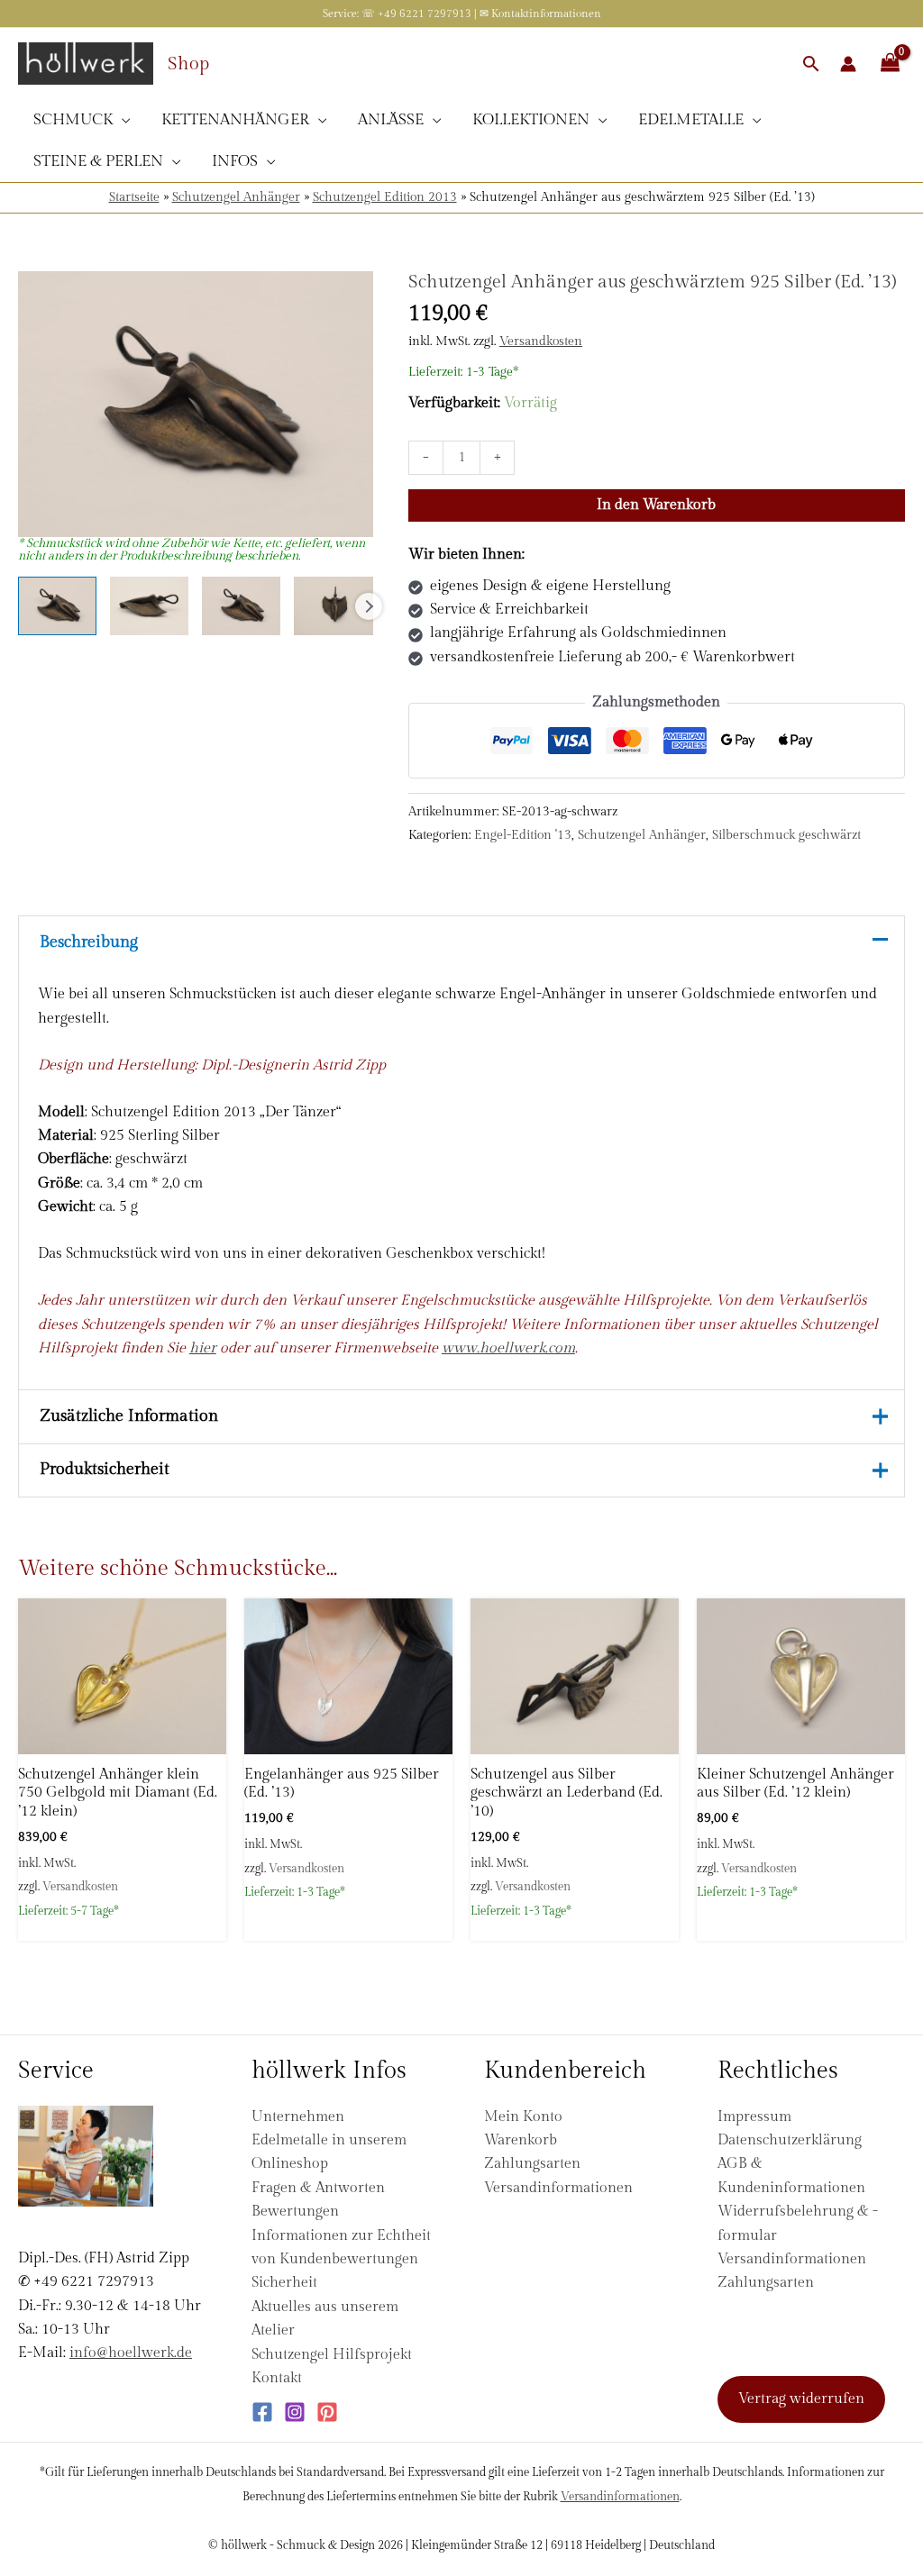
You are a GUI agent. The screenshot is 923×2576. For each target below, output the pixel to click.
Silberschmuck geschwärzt (786, 835)
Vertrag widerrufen (801, 2399)
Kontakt (277, 2378)
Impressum (754, 2117)
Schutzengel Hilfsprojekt (332, 2355)
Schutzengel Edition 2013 (385, 197)
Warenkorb (521, 2140)
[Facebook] (262, 2412)
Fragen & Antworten (318, 2188)
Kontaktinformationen (546, 14)
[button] (811, 64)
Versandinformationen (558, 2188)
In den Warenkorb (656, 505)
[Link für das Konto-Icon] (848, 64)
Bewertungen (295, 2212)
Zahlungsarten (532, 2164)
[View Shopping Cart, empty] (890, 64)
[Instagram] (295, 2412)
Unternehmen (298, 2117)
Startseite (134, 197)
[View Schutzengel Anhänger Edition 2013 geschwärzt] (57, 606)
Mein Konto (523, 2117)
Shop (188, 64)
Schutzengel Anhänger (236, 197)
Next (369, 606)
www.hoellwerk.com (508, 1348)
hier (203, 1348)
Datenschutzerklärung (790, 2140)
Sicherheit (284, 2283)
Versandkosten (541, 341)
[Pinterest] (327, 2412)
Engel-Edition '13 (523, 835)
